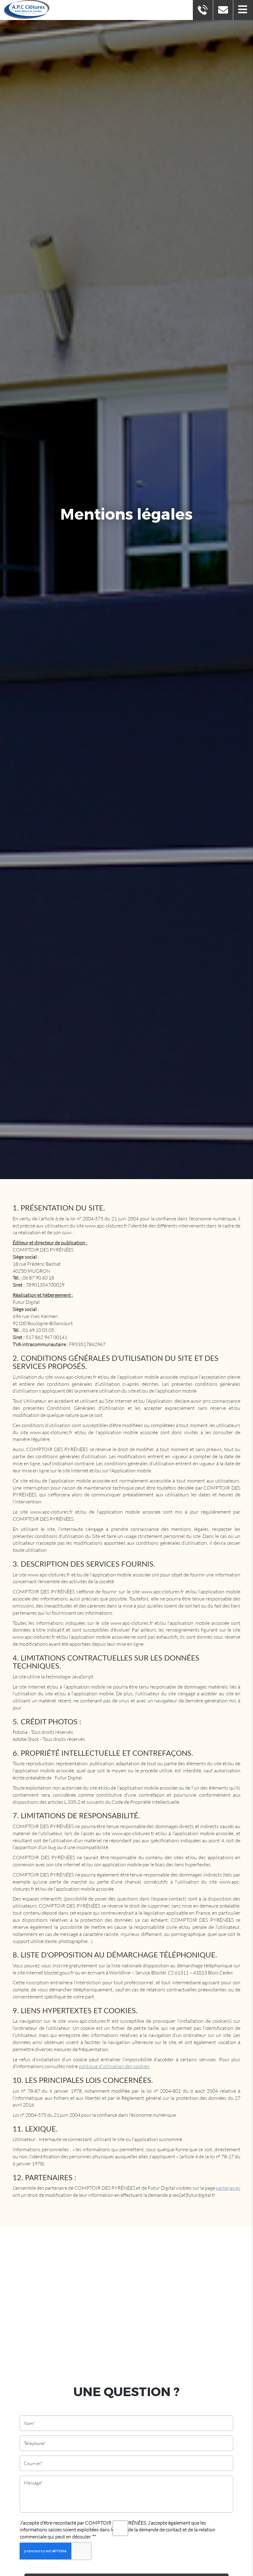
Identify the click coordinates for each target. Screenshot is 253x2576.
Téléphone (126, 2431)
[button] (243, 10)
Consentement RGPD (126, 2513)
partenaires (228, 2188)
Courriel (126, 2451)
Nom (126, 2411)
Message (126, 2471)
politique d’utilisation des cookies (114, 2066)
